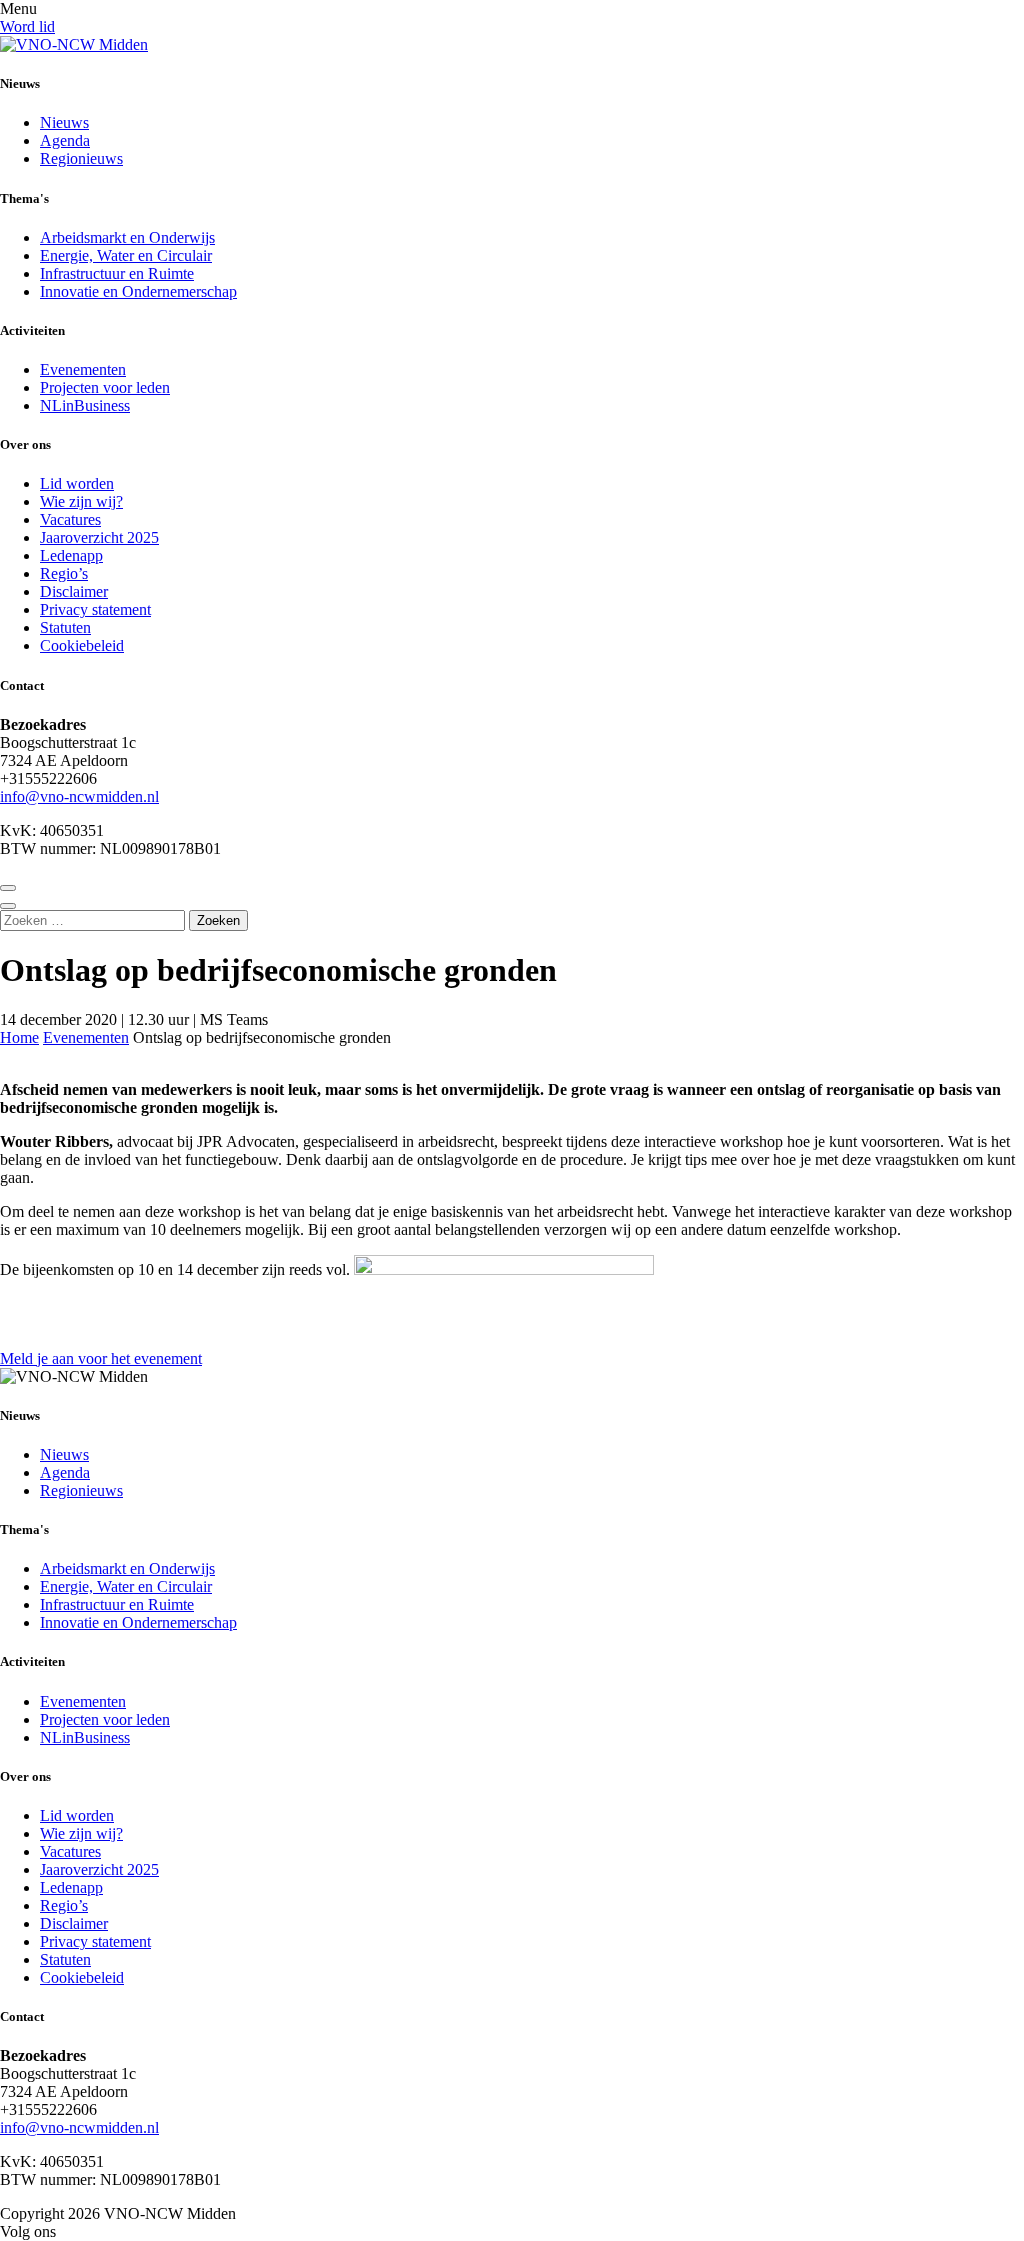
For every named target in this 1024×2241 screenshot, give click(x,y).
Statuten (65, 627)
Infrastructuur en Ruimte (117, 273)
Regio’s (64, 573)
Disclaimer (74, 591)
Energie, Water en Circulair (126, 255)
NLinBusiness (85, 405)
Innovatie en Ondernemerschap (138, 291)
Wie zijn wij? (81, 501)
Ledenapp (71, 555)
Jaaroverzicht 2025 (99, 537)
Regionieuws (81, 158)
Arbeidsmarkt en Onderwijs (127, 237)
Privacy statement (95, 609)
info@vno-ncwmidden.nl (79, 796)
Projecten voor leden (105, 387)
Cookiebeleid (82, 645)
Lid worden (77, 483)
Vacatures (70, 519)
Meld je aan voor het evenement (101, 1358)
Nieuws (64, 122)
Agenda (65, 140)
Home (19, 1037)
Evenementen (83, 369)
